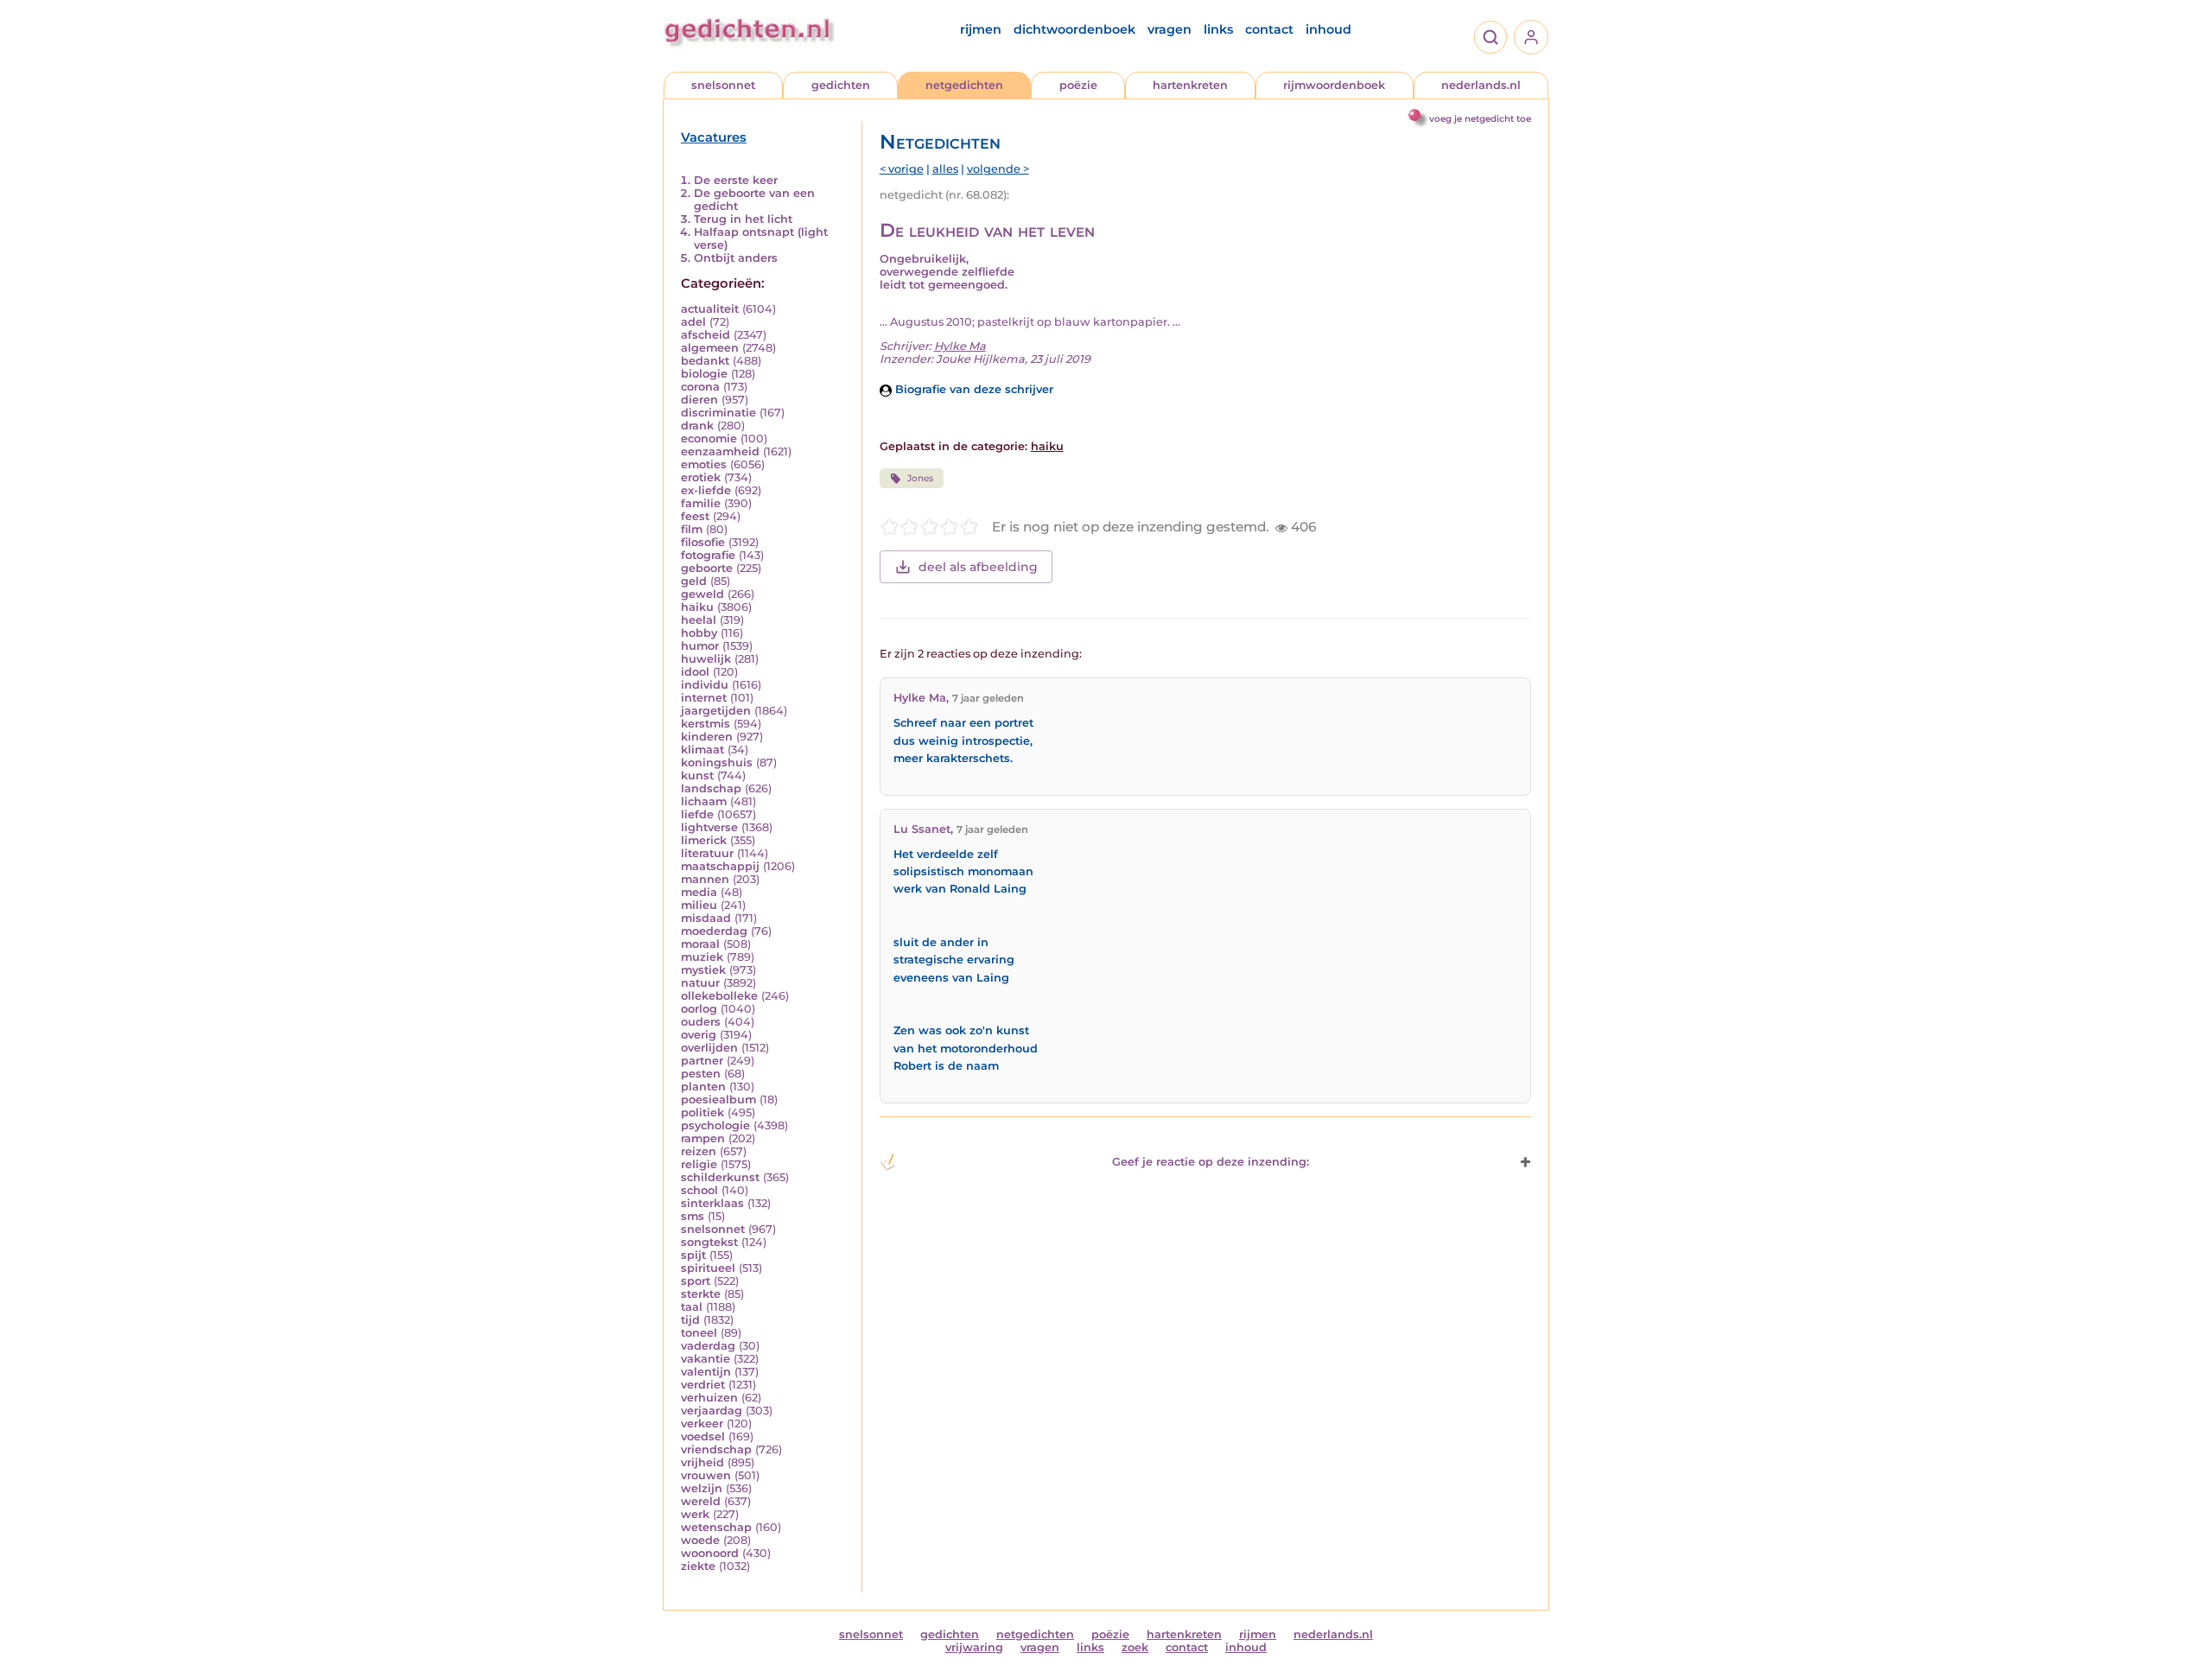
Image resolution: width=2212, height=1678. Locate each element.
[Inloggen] (1531, 37)
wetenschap (716, 1527)
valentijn (706, 1372)
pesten (701, 1074)
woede (700, 1540)
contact (1269, 29)
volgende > (998, 169)
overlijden (709, 1048)
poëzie (1078, 85)
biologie (704, 374)
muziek (702, 957)
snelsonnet (723, 85)
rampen (703, 1138)
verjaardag (712, 1411)
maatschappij (720, 866)
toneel (699, 1333)
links (1218, 29)
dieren (699, 400)
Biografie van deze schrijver (973, 389)
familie (701, 503)
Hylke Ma (960, 346)
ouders (701, 1022)
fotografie (708, 555)
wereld (701, 1501)
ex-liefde (706, 490)
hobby (699, 633)
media (699, 892)
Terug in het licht (743, 219)
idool (695, 672)
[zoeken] (1491, 37)
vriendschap (716, 1449)
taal (692, 1307)
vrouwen (706, 1475)
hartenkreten (1190, 85)
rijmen (981, 29)
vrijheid (702, 1462)
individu (705, 685)
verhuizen (709, 1398)
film (692, 529)
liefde (697, 814)
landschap (711, 788)
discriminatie (718, 413)
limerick (704, 840)
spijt (693, 1255)
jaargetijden (716, 711)
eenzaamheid (720, 451)
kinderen (707, 737)
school (699, 1190)
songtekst (709, 1242)
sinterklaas (712, 1203)
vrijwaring (974, 1647)
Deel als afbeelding (978, 567)
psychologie (715, 1125)
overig (699, 1035)
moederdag (714, 931)
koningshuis (717, 763)
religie (699, 1164)
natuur (700, 983)
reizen (699, 1151)
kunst (697, 775)
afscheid (706, 335)
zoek (1135, 1647)
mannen (705, 879)
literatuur (707, 853)
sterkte (701, 1294)
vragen (1170, 29)
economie (709, 439)
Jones (920, 478)
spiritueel (708, 1268)
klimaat (702, 750)
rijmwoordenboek (1334, 85)
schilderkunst (720, 1177)
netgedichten (964, 85)
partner (702, 1061)
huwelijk (706, 659)
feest (695, 516)
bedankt (705, 361)
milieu (699, 905)
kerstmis (706, 724)
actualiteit (710, 309)
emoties (704, 464)
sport (696, 1281)
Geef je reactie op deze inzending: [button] (1211, 1162)
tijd (690, 1320)
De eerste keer (736, 180)
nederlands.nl (1481, 85)
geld (694, 581)
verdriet (703, 1385)
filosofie (703, 542)
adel (693, 322)
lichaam (704, 801)
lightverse (709, 827)
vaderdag (708, 1346)
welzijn (702, 1488)
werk (695, 1514)
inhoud (1328, 29)
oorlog (699, 1009)
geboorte (707, 568)
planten (703, 1087)
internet (704, 698)
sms (693, 1216)
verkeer (702, 1424)
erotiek (701, 477)
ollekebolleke (719, 996)
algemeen (710, 348)
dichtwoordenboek (1074, 29)
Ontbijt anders (736, 258)
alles (945, 169)
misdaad (706, 918)
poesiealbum (718, 1100)
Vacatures (714, 137)
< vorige (902, 169)
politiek (702, 1112)
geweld (702, 594)
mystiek (703, 970)
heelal (699, 620)
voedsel (703, 1436)
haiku (697, 607)
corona (700, 387)
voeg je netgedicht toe (1480, 119)
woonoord (710, 1553)
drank (697, 426)
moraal (700, 944)
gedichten (841, 85)
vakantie (706, 1359)
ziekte (698, 1566)
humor (700, 646)
